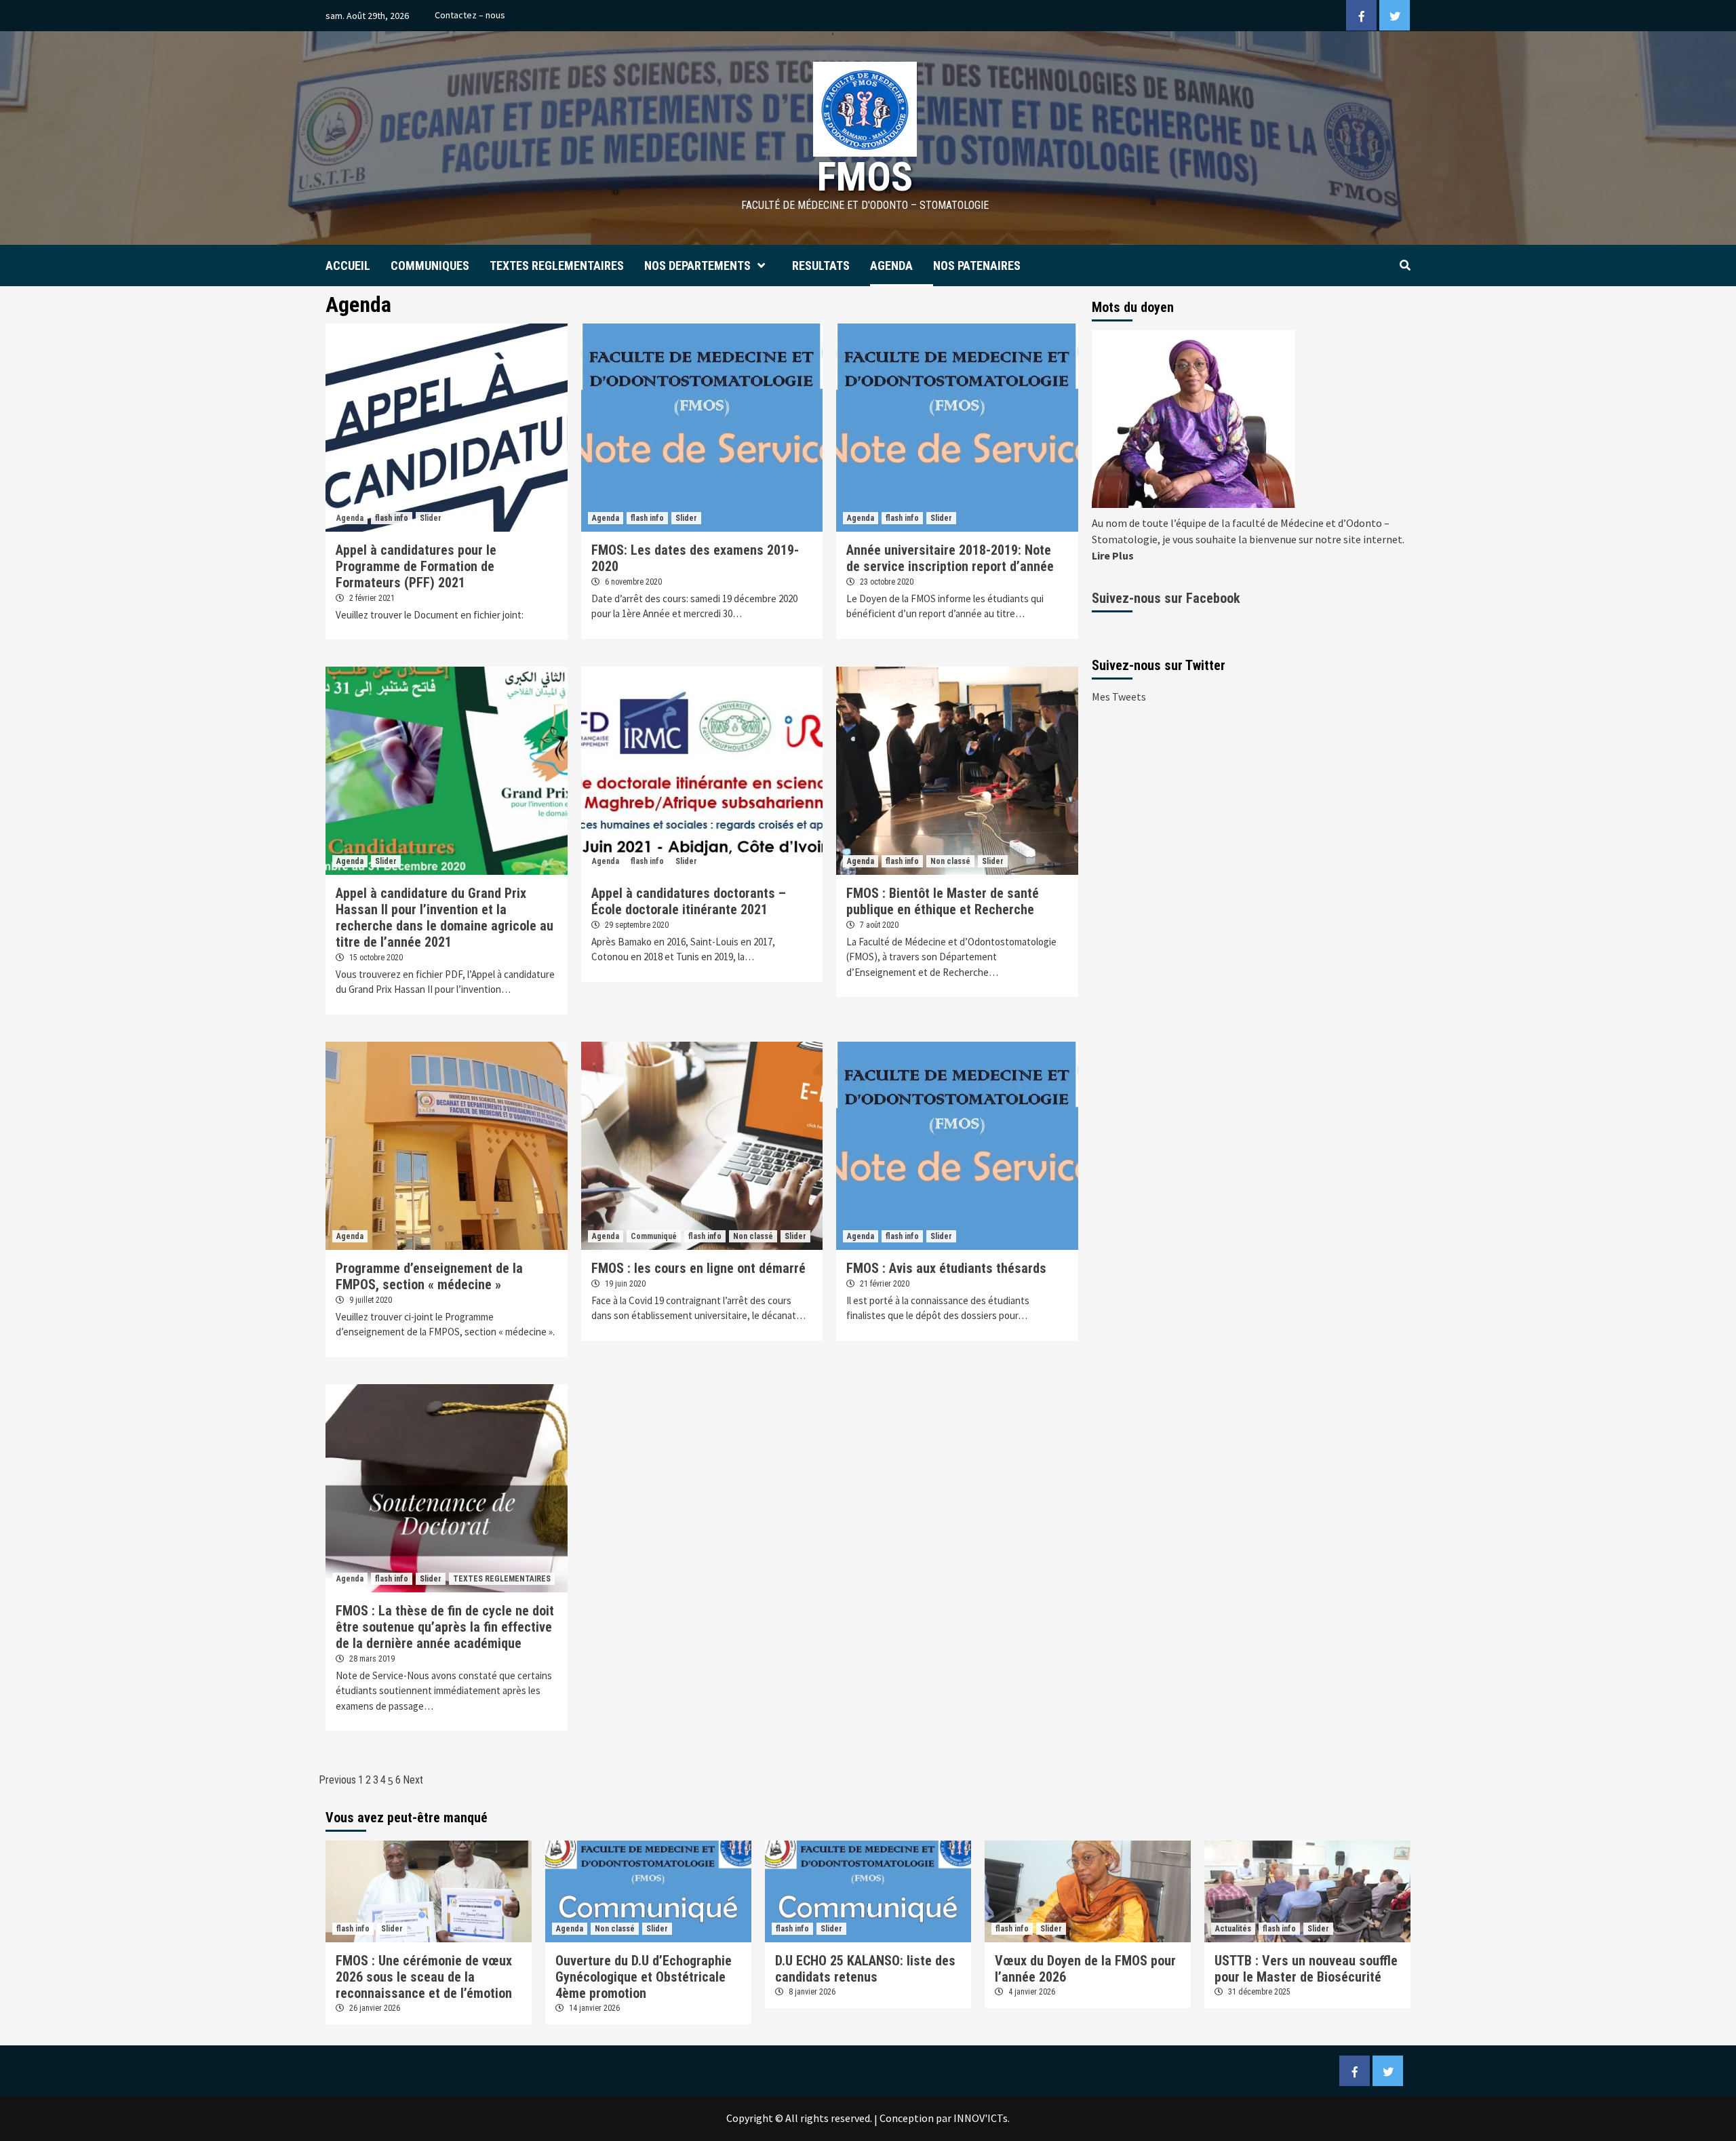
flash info (392, 518)
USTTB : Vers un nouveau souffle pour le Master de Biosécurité (1306, 1969)
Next (413, 1780)
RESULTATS (821, 266)
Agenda (350, 518)
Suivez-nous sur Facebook (1166, 598)
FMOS (865, 177)
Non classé (950, 861)
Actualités (1233, 1929)
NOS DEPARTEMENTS (697, 266)
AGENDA (891, 266)
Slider (431, 518)
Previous (337, 1780)
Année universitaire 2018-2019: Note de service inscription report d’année (950, 558)
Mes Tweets (1119, 696)
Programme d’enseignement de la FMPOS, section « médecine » (429, 1276)
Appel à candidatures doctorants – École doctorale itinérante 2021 (689, 901)
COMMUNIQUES (430, 266)
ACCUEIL (348, 266)
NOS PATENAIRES (977, 266)
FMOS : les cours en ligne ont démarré (698, 1268)
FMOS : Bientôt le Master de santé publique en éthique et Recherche (943, 901)
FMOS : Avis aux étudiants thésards (946, 1268)
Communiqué (654, 1236)
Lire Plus (1113, 555)
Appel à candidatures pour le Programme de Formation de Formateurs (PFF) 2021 (416, 566)
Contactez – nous (470, 15)
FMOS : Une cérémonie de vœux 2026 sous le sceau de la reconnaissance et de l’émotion (424, 1977)
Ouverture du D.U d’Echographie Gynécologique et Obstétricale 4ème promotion (644, 1977)
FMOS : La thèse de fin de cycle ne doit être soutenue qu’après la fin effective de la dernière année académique (445, 1627)
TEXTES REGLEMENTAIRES (557, 266)
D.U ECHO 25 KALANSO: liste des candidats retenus (865, 1969)
